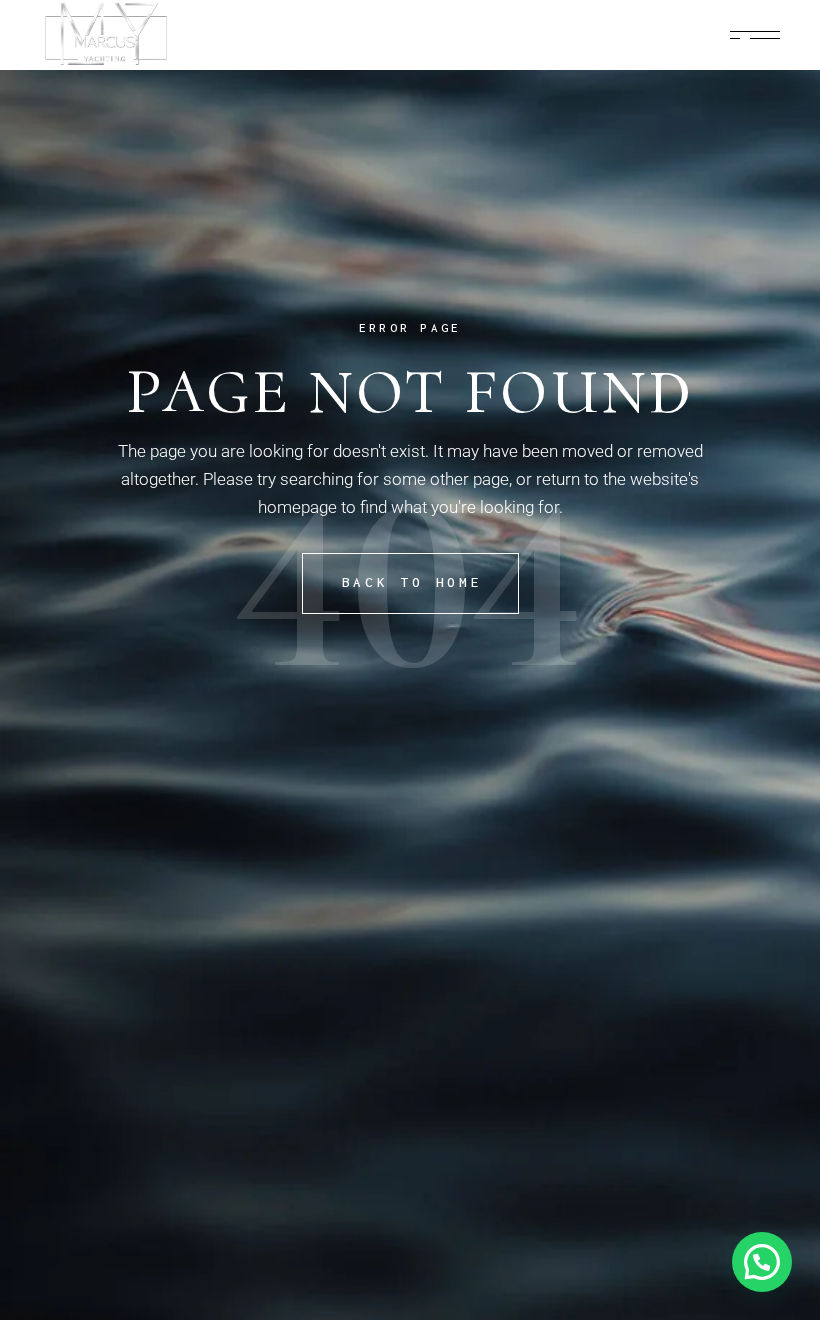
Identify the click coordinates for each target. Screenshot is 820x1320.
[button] (762, 1262)
